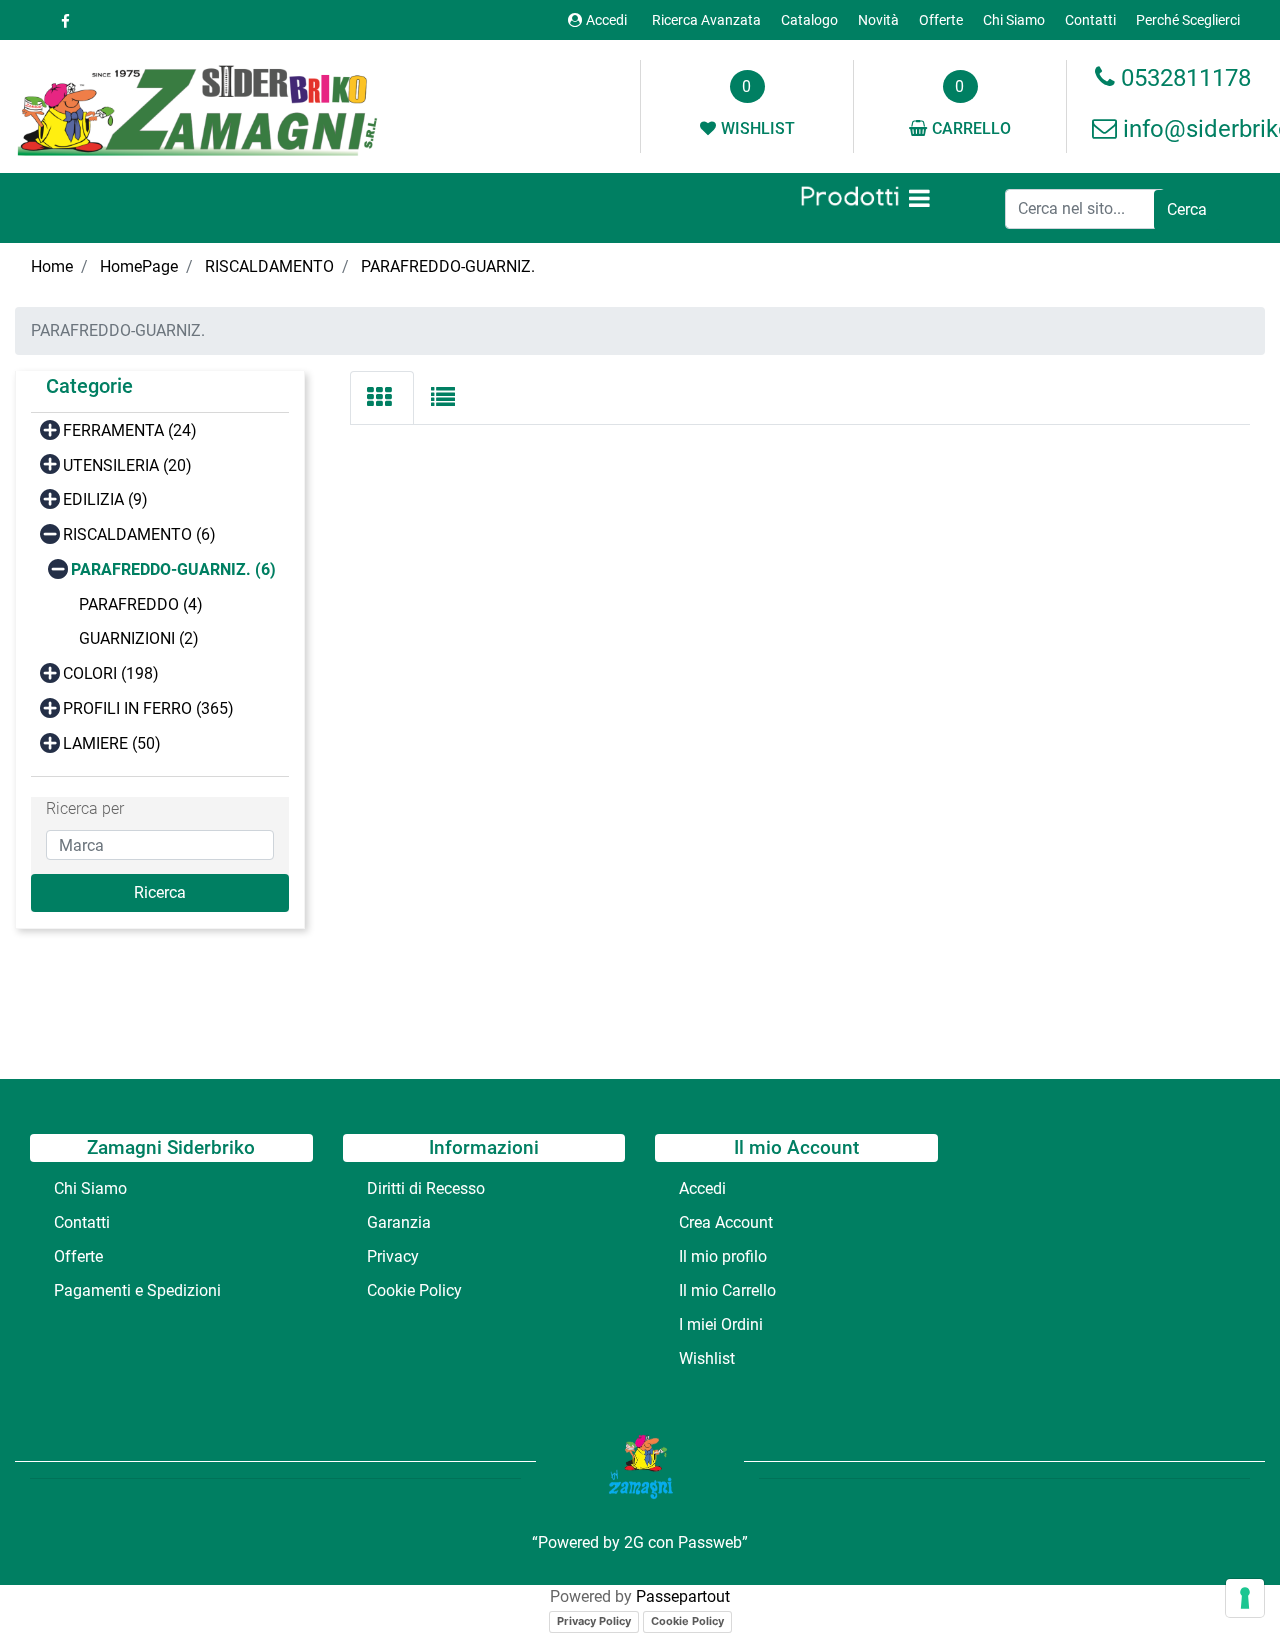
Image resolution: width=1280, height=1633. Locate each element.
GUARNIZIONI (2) (139, 638)
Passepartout (683, 1596)
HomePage (139, 266)
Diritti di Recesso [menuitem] (426, 1188)
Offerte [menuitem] (941, 20)
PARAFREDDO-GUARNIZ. (448, 266)
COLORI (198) (111, 673)
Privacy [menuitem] (393, 1256)
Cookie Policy (687, 1621)
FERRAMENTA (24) (130, 430)
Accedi (606, 20)
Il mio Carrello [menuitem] (727, 1290)
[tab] (382, 398)
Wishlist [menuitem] (707, 1358)
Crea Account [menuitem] (726, 1222)
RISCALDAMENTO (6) (139, 534)
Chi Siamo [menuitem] (1014, 20)
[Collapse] (50, 533)
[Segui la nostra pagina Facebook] (62, 21)
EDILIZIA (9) (105, 499)
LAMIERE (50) (112, 743)
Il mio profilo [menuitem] (723, 1256)
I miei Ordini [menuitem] (721, 1324)
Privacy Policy (594, 1621)
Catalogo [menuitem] (809, 20)
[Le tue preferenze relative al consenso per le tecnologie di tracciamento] (1245, 1598)
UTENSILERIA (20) (127, 465)
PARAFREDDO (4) (141, 604)
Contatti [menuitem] (1090, 20)
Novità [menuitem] (878, 20)
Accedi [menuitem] (702, 1188)
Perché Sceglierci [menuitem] (1188, 20)
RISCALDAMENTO (269, 266)
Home (52, 266)
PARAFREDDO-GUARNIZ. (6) (173, 569)
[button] (1187, 210)
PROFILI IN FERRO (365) (148, 708)
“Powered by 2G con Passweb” (640, 1542)
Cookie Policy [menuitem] (414, 1290)
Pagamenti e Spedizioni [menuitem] (137, 1290)
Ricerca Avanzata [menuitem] (706, 20)
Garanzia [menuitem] (399, 1222)
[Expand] (50, 428)
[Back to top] (1224, 1577)
